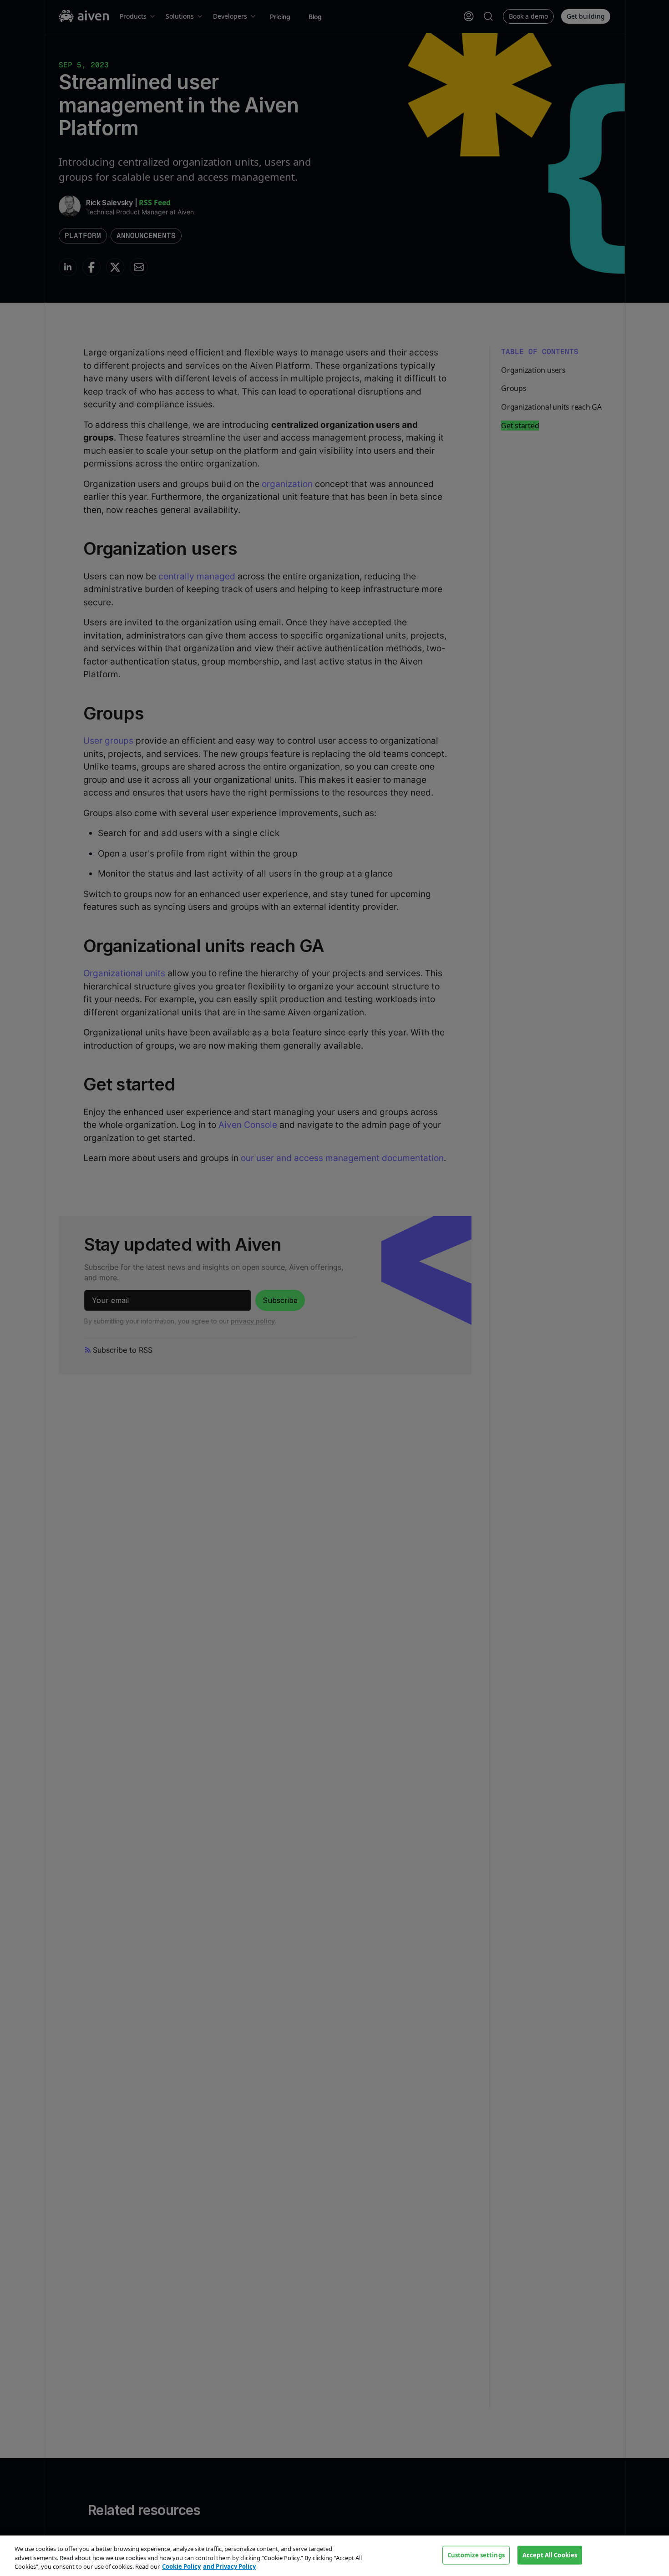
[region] (334, 2556)
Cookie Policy (181, 2566)
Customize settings (476, 2555)
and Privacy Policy (229, 2566)
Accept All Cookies (550, 2555)
